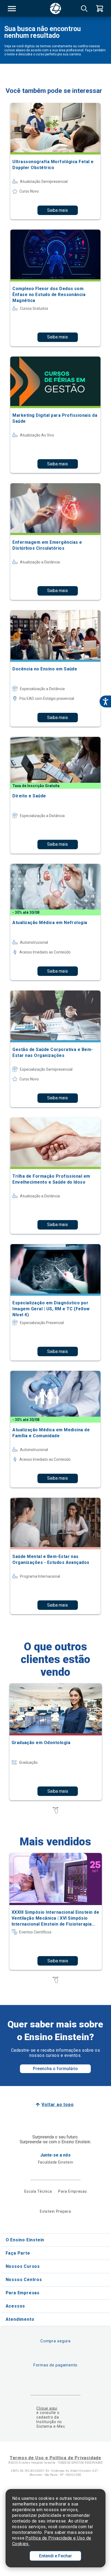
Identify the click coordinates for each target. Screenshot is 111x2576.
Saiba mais (58, 210)
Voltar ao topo (58, 2105)
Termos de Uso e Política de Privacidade (55, 2458)
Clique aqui (47, 2408)
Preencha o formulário (55, 2069)
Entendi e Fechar (55, 2556)
